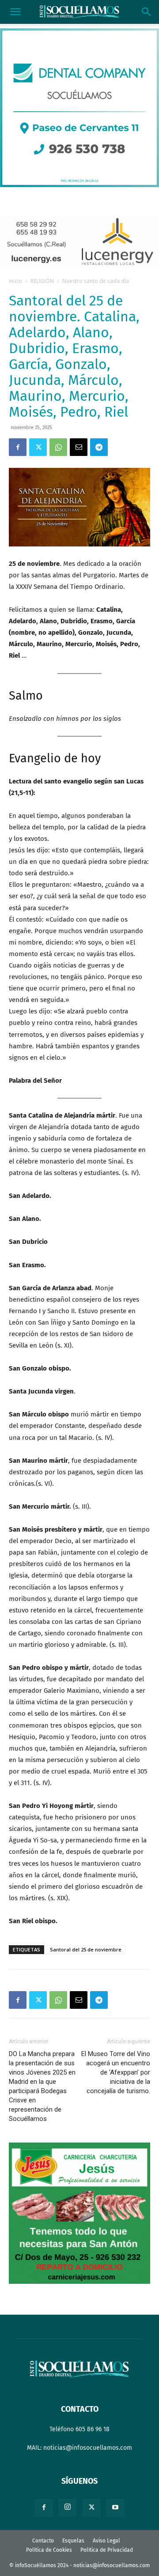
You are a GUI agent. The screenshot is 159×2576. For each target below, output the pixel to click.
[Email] (79, 447)
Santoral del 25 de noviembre (86, 1949)
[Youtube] (115, 2508)
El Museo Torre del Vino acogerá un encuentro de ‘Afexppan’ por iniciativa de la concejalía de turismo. (116, 2072)
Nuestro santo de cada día (96, 281)
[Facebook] (18, 447)
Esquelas (73, 2541)
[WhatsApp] (58, 447)
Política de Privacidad (107, 2550)
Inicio (15, 281)
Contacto (43, 2541)
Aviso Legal (106, 2541)
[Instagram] (68, 2508)
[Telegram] (99, 447)
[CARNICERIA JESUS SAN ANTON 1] (79, 2282)
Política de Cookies (49, 2550)
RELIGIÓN (42, 281)
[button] (15, 12)
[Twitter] (38, 447)
